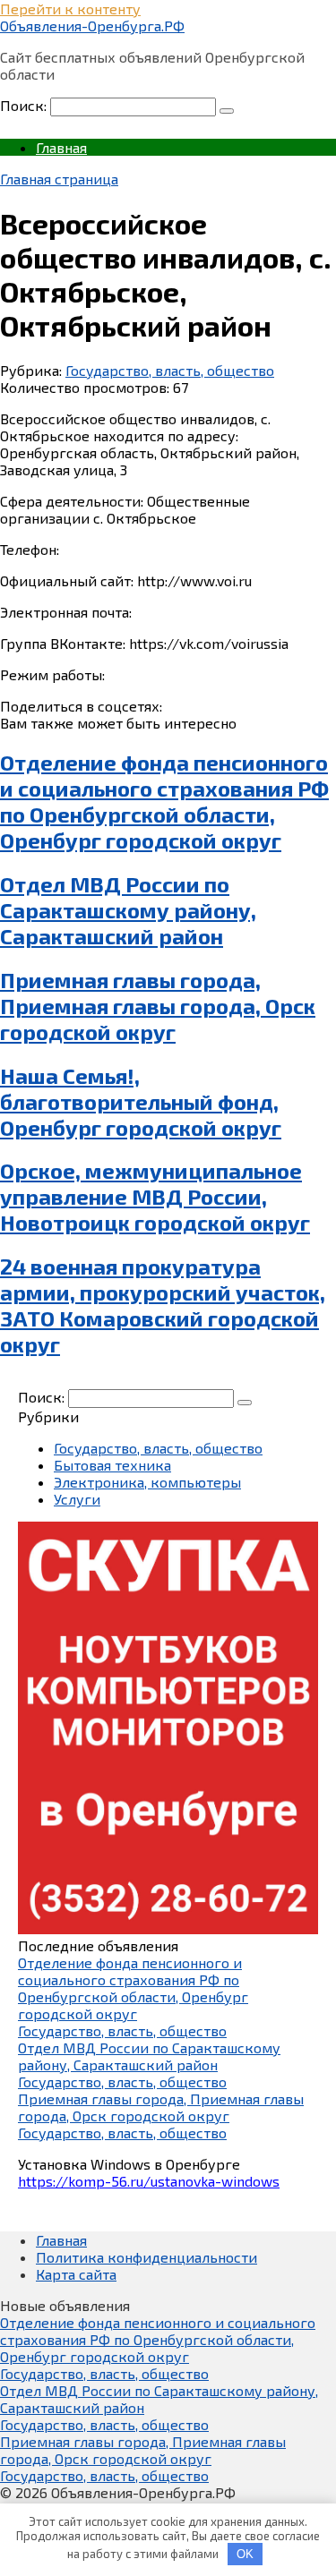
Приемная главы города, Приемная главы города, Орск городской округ (158, 1006)
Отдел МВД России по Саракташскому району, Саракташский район (128, 910)
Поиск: (25, 105)
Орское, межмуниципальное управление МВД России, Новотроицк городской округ (155, 1196)
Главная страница (59, 179)
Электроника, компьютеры (147, 1482)
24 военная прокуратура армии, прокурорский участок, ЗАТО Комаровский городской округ (163, 1305)
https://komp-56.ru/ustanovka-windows (149, 2181)
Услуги (77, 1499)
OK (245, 2554)
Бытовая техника (112, 1465)
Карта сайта (76, 2274)
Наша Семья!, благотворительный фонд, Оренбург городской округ (141, 1101)
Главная (61, 147)
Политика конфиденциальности (146, 2257)
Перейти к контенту (70, 9)
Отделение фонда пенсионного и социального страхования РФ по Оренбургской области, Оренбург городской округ (164, 801)
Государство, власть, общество (170, 370)
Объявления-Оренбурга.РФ (92, 26)
